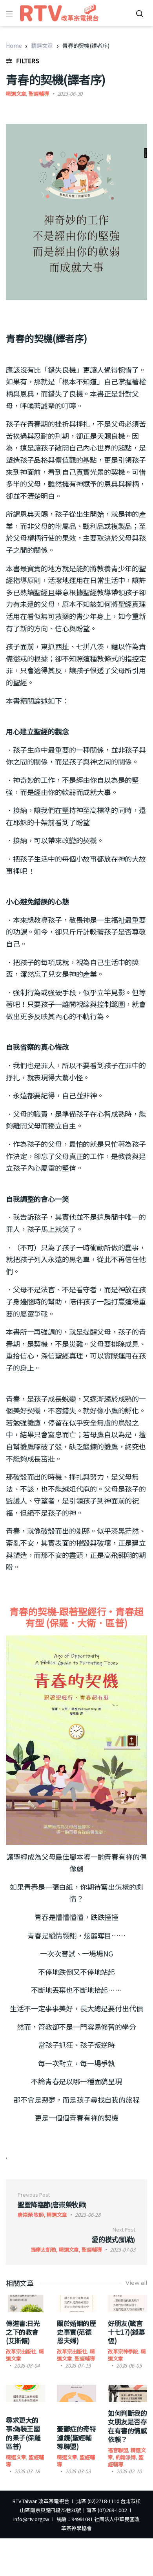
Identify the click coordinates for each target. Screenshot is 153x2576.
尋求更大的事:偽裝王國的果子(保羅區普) (23, 2433)
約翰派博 (126, 2457)
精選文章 (42, 45)
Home (14, 45)
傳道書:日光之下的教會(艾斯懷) (23, 2332)
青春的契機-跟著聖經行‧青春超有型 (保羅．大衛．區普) (76, 1617)
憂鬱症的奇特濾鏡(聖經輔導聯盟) (76, 2437)
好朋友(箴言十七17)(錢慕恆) (127, 2332)
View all (136, 2283)
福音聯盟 (118, 2450)
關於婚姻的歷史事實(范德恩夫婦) (76, 2332)
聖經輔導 (39, 93)
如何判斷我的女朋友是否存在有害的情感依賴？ (127, 2426)
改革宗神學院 (123, 2351)
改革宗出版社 (21, 2351)
